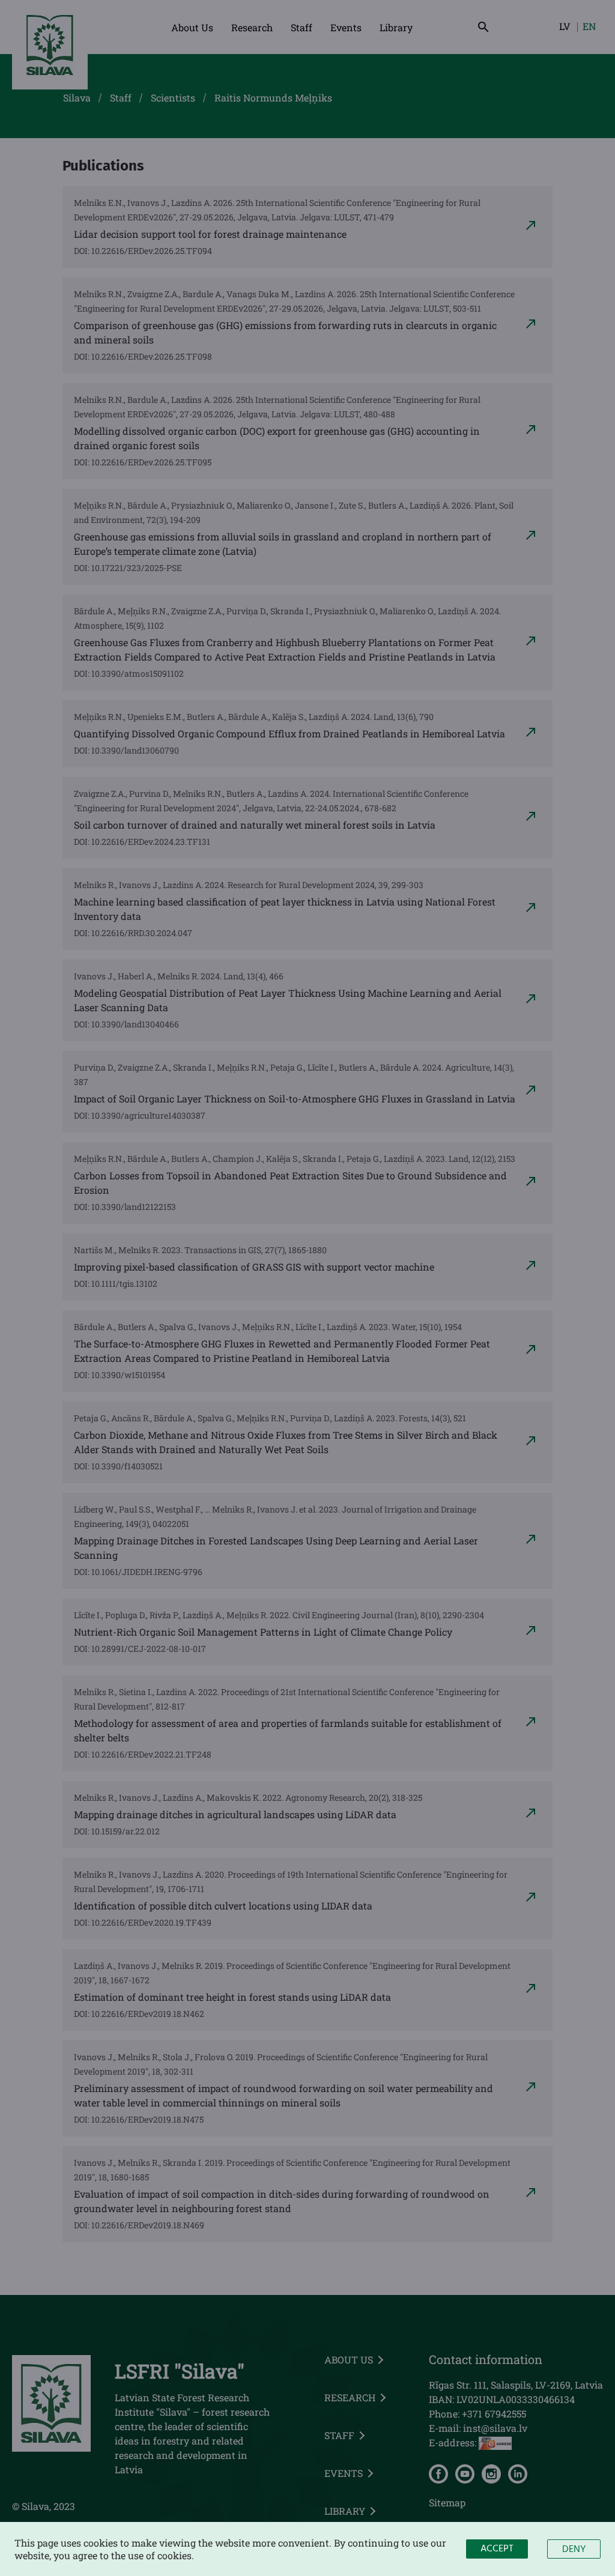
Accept (497, 2549)
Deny (574, 2550)
